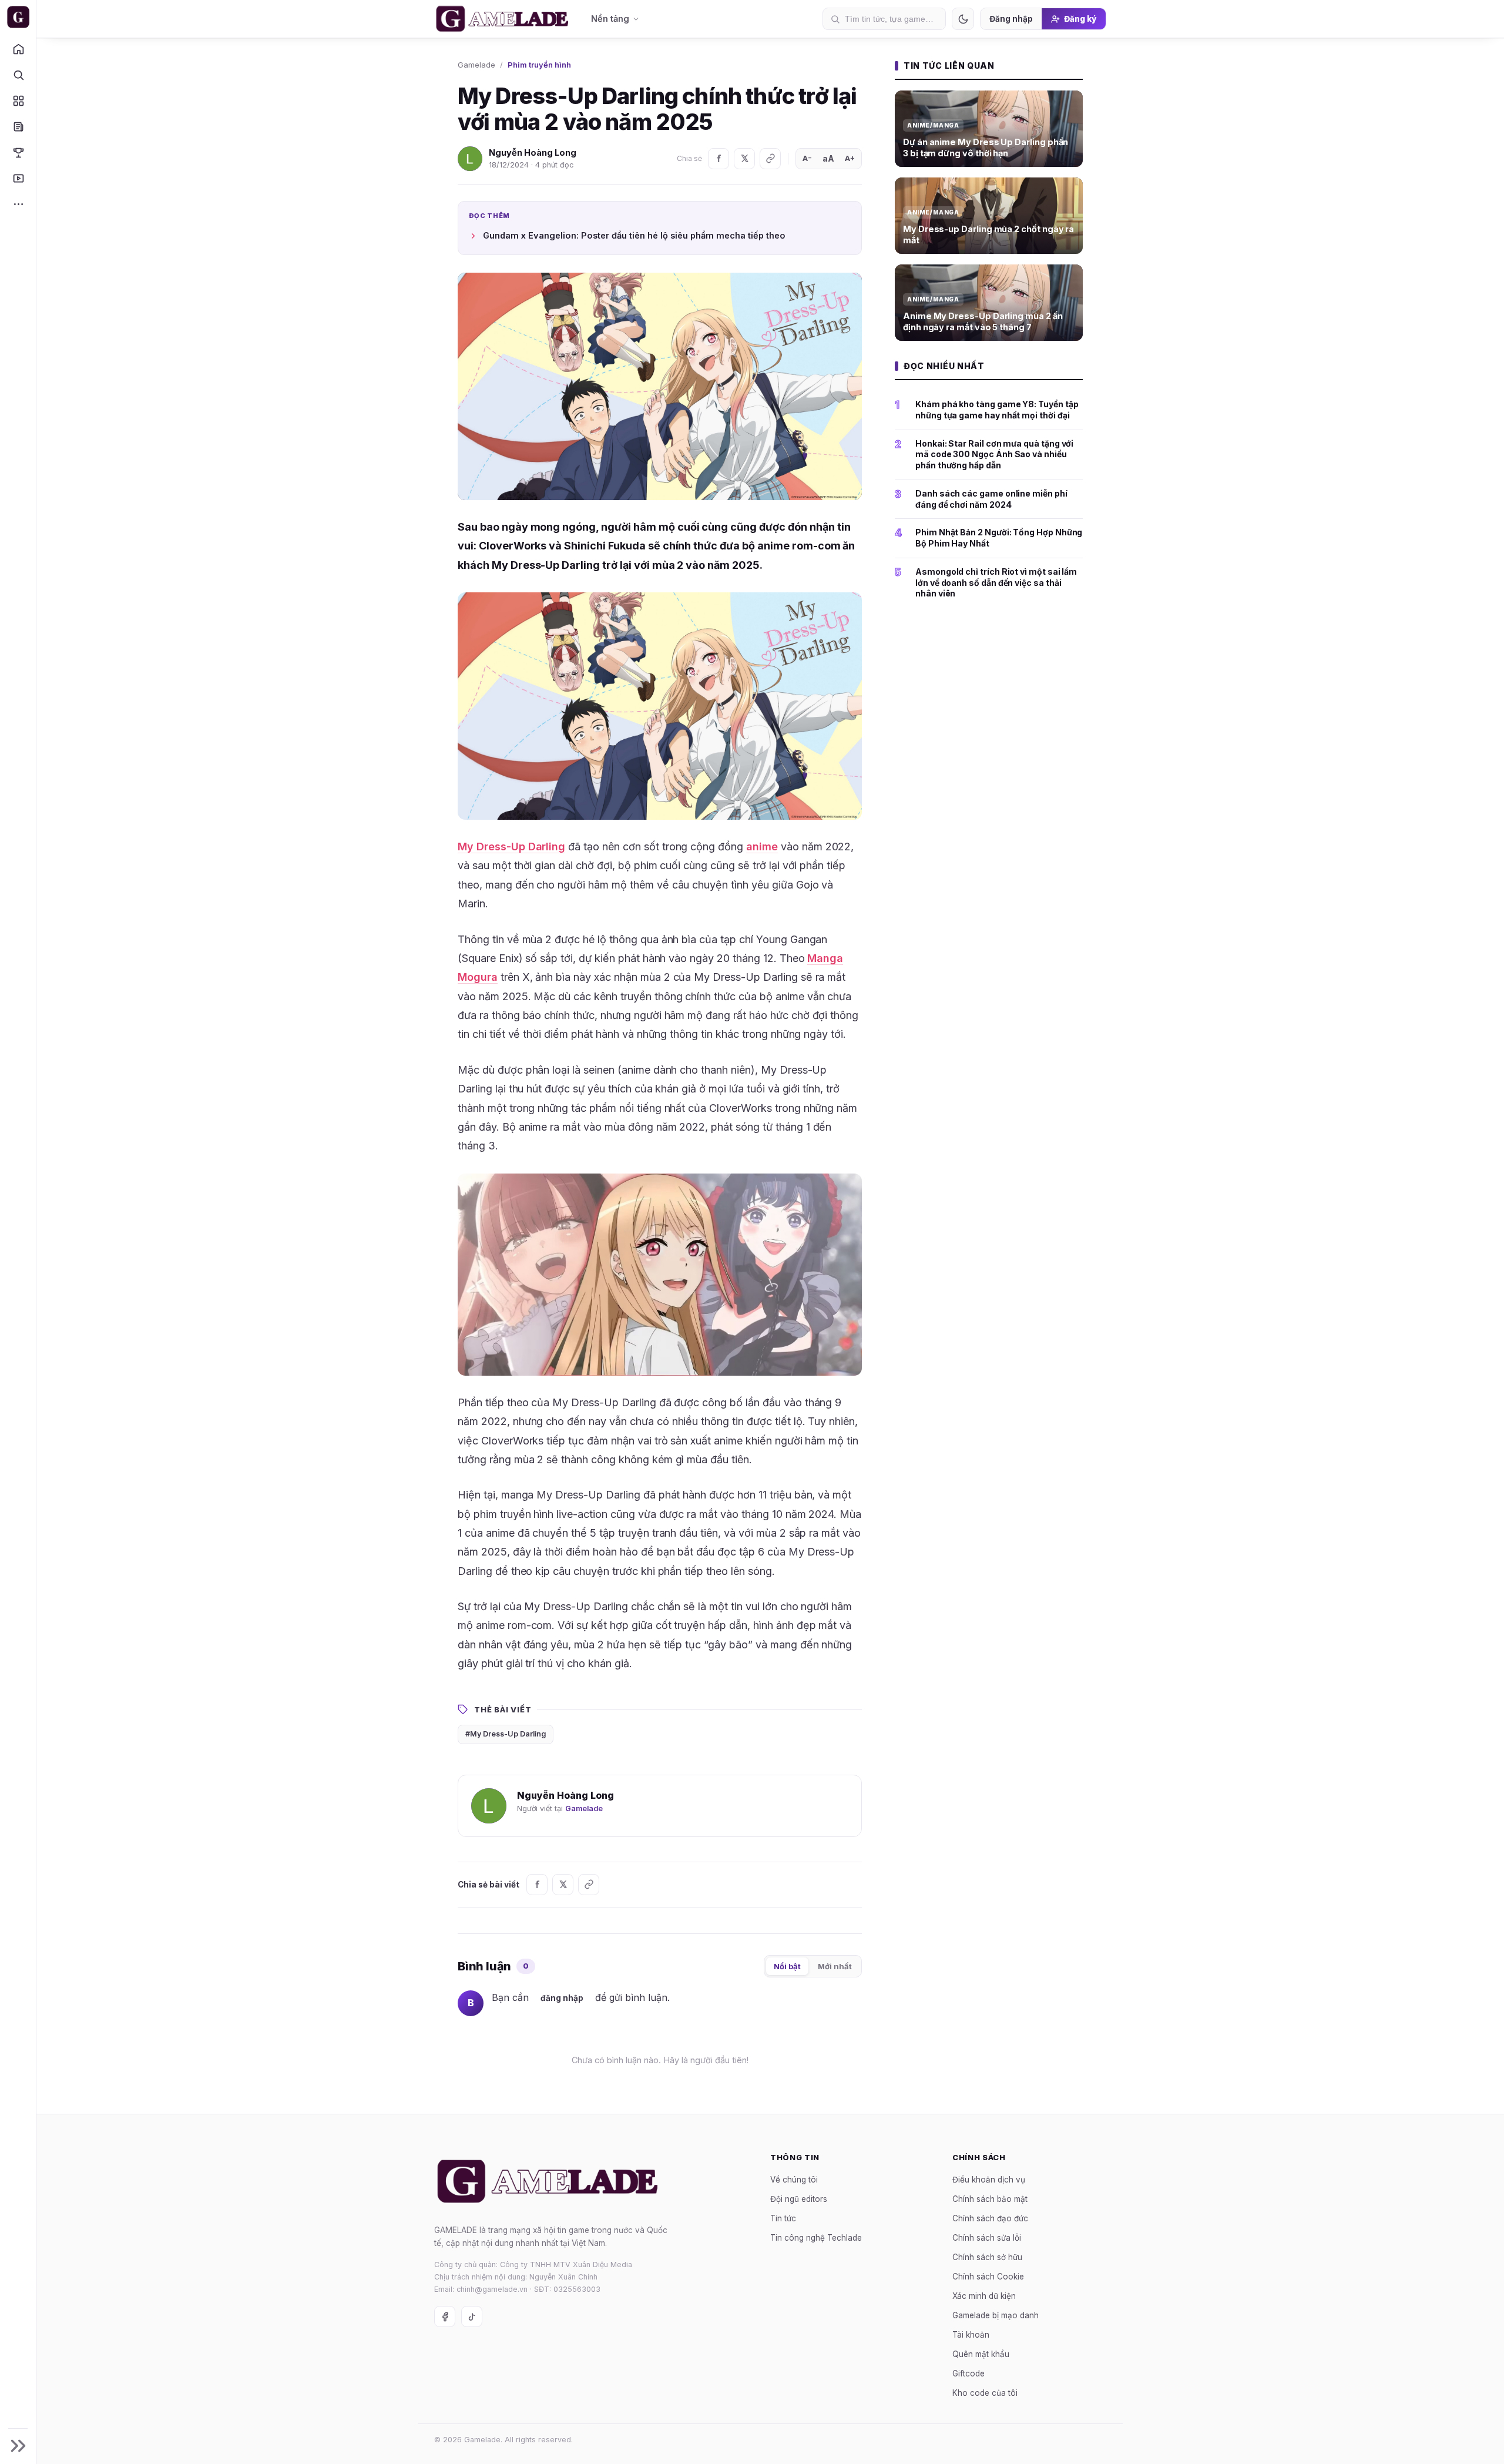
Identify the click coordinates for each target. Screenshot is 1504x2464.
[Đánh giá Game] (18, 100)
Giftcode (968, 2373)
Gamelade (476, 65)
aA (828, 158)
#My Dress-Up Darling (506, 1734)
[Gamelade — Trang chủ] (18, 17)
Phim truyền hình (539, 65)
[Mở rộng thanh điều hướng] (18, 2446)
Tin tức (783, 2218)
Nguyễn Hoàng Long (533, 152)
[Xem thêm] (18, 204)
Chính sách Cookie (988, 2276)
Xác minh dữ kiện (984, 2295)
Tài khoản (971, 2334)
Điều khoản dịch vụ (989, 2179)
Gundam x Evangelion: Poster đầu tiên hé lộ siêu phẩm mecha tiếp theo (634, 235)
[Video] (18, 178)
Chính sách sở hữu (987, 2257)
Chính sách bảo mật (990, 2198)
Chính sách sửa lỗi (987, 2237)
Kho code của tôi (985, 2392)
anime (762, 847)
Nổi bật (787, 1966)
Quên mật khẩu (981, 2354)
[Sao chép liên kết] (770, 159)
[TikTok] (472, 2317)
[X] (744, 159)
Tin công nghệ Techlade (816, 2237)
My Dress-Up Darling (511, 847)
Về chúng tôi (794, 2179)
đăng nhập (562, 1998)
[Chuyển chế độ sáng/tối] (963, 19)
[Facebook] (719, 159)
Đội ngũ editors (799, 2198)
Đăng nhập (1011, 19)
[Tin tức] (18, 126)
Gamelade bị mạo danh (996, 2315)
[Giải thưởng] (18, 152)
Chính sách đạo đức (990, 2218)
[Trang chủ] (18, 49)
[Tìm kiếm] (18, 75)
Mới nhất (835, 1966)
